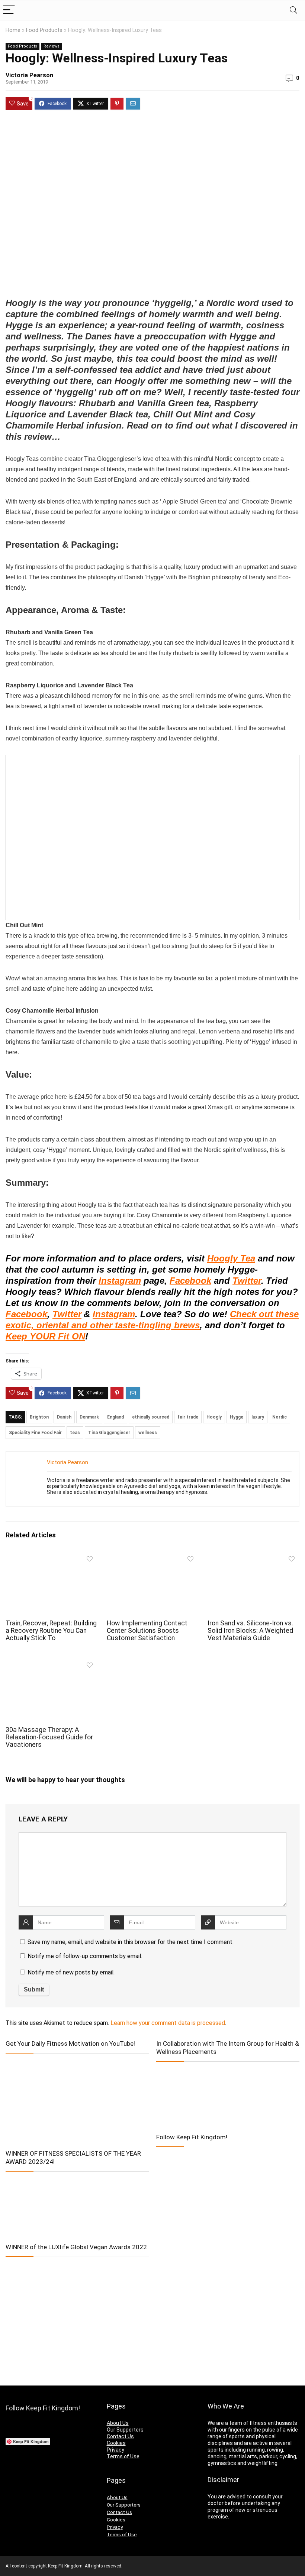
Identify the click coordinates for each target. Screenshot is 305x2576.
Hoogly (214, 1417)
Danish (64, 1417)
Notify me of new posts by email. (71, 1972)
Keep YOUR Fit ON (45, 1336)
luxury (258, 1417)
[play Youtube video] (152, 838)
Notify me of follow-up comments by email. (85, 1956)
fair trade (188, 1417)
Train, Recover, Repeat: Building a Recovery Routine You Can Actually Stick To (51, 1631)
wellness (148, 1433)
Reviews (52, 46)
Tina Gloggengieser (109, 1433)
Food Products (44, 30)
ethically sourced (151, 1417)
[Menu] (9, 10)
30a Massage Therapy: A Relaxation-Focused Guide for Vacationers (49, 1737)
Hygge (237, 1417)
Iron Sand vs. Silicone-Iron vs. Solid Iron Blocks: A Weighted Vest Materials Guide (250, 1631)
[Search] (293, 10)
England (115, 1417)
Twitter (247, 1281)
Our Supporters (125, 2430)
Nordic (280, 1417)
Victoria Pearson (29, 75)
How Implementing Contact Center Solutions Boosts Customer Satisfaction (147, 1631)
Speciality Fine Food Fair (35, 1433)
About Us (118, 2423)
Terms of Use (123, 2456)
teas (75, 1433)
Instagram (120, 1281)
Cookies (116, 2443)
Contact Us (120, 2436)
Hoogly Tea (231, 1258)
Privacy (115, 2450)
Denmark (89, 1417)
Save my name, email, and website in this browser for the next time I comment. (131, 1942)
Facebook (190, 1281)
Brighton (39, 1417)
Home (13, 30)
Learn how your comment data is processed (168, 2023)
